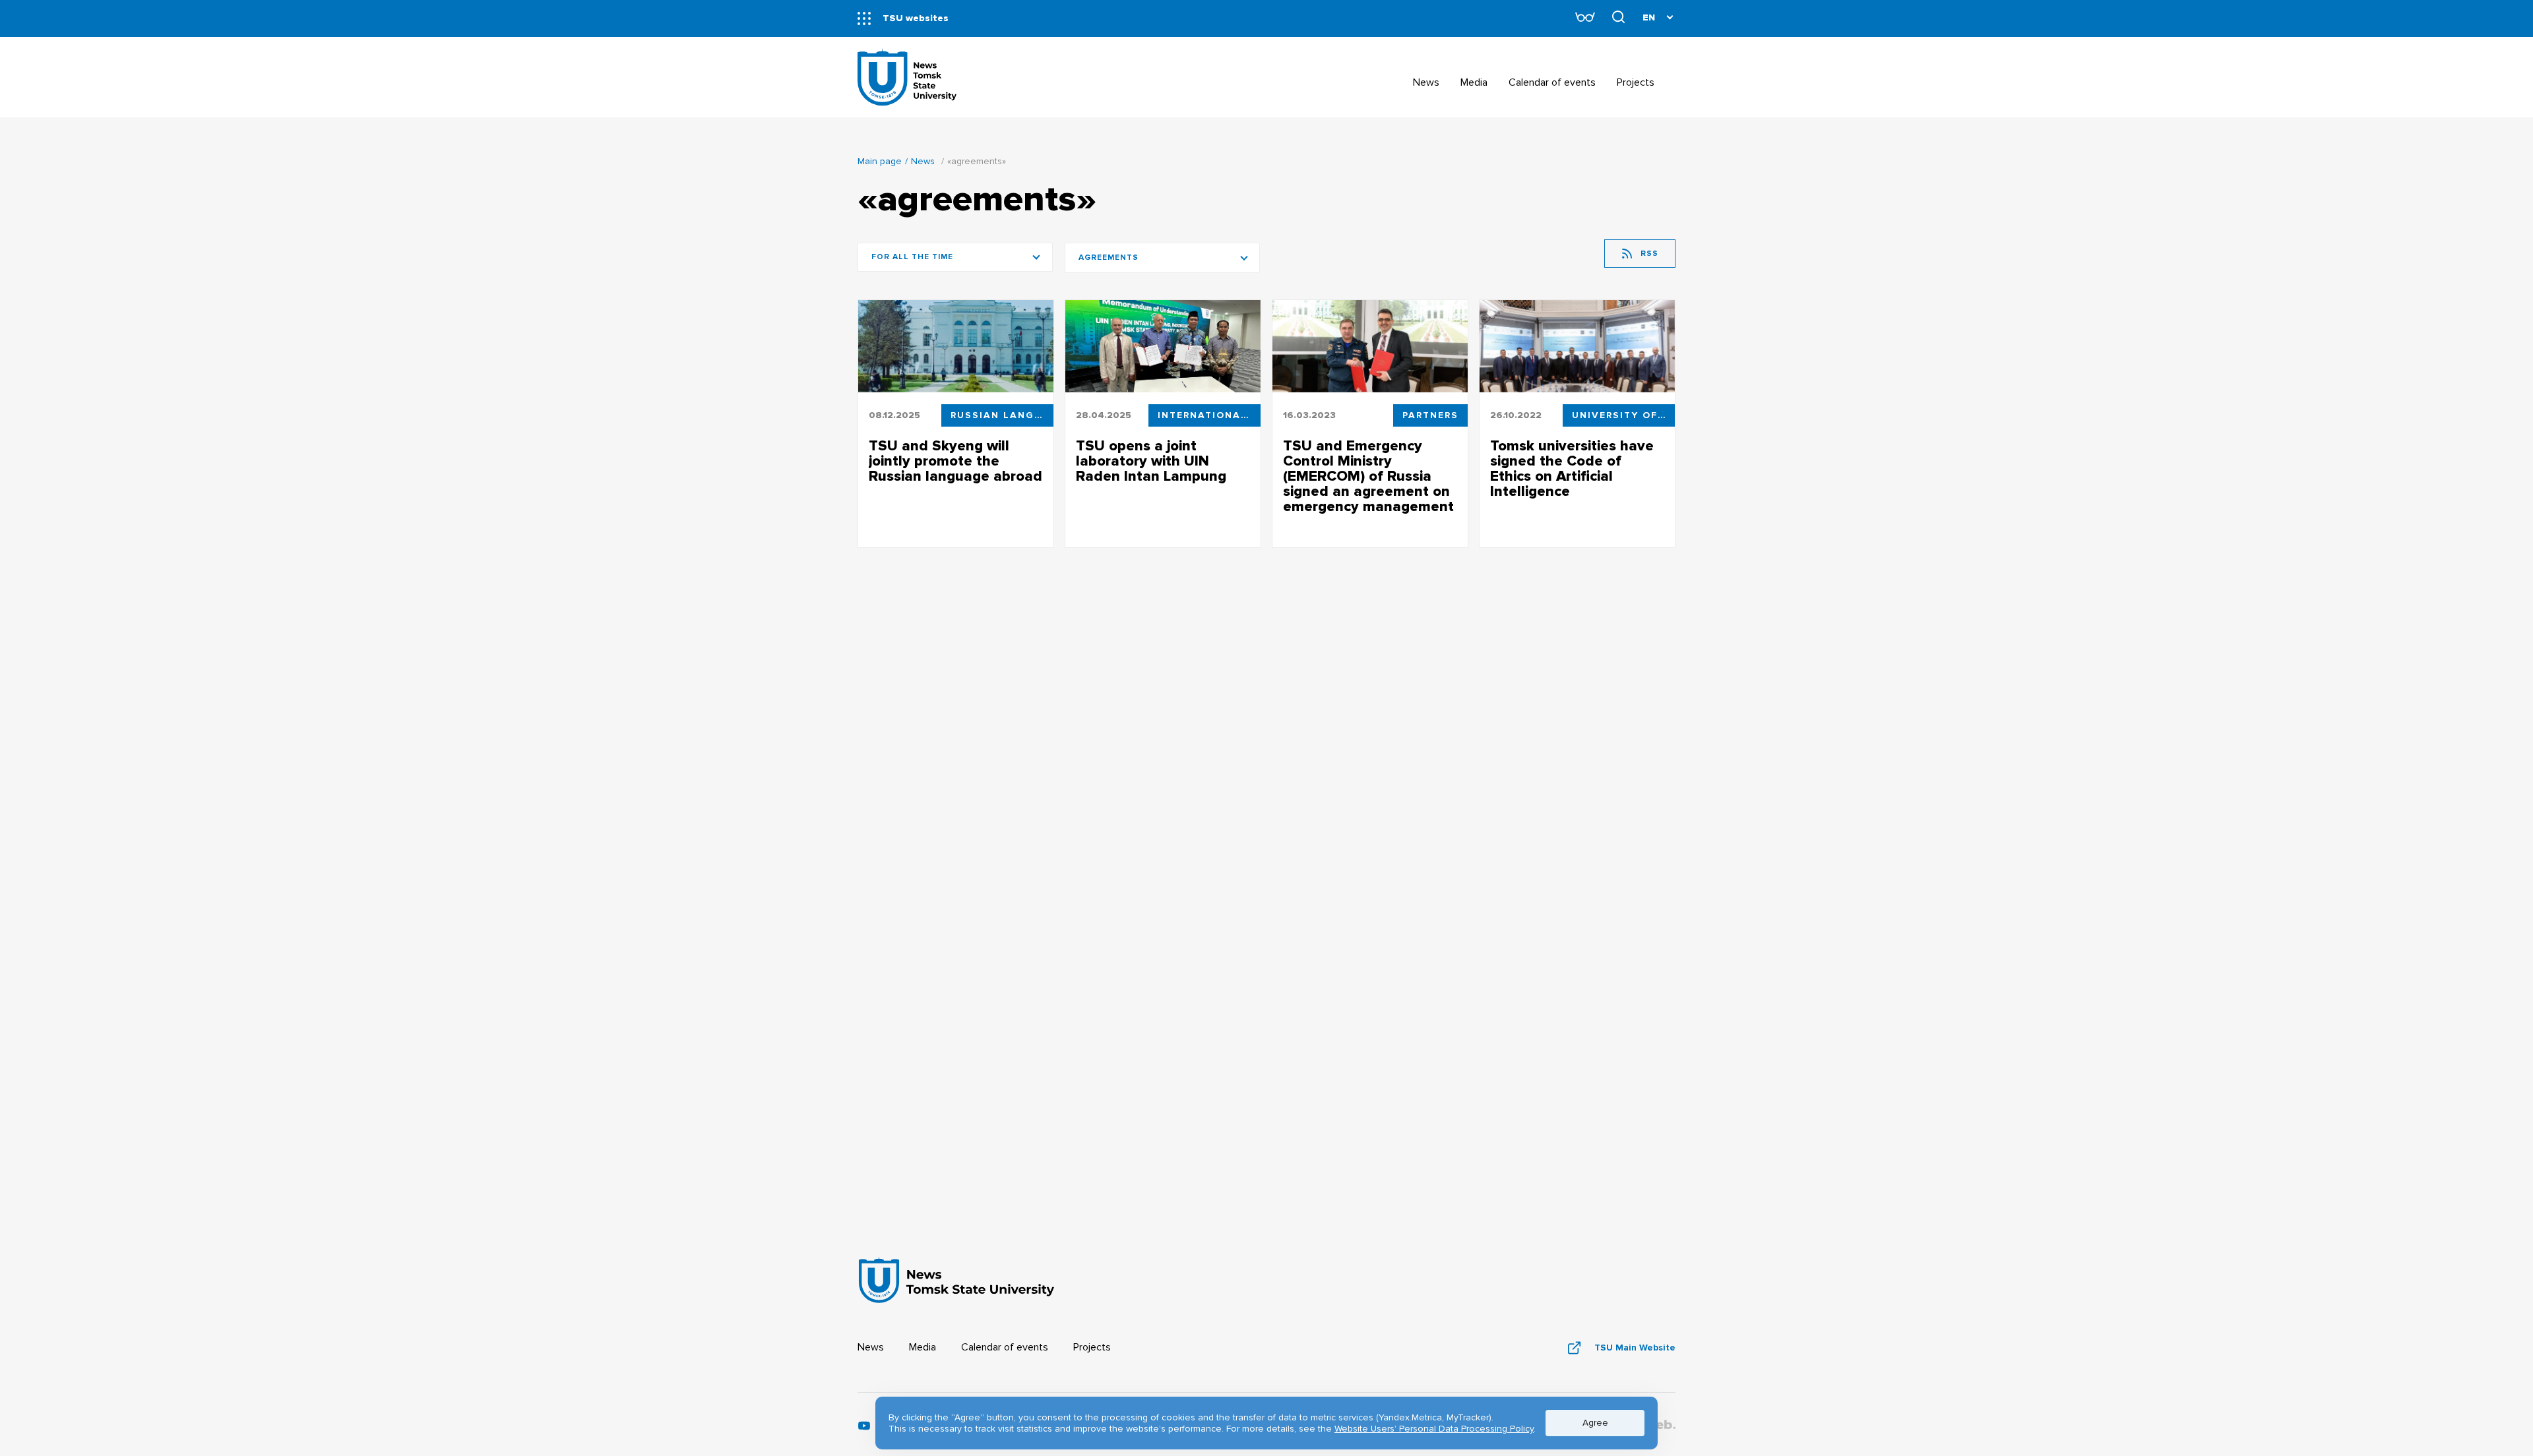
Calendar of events (1005, 1347)
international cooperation (1209, 415)
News (923, 161)
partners (1430, 415)
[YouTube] (864, 1429)
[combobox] (1162, 258)
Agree (1595, 1423)
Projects (1092, 1347)
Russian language (1002, 415)
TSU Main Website (1635, 1348)
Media (923, 1347)
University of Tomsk (1623, 415)
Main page (880, 161)
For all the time (912, 257)
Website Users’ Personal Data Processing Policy (1434, 1429)
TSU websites (916, 18)
